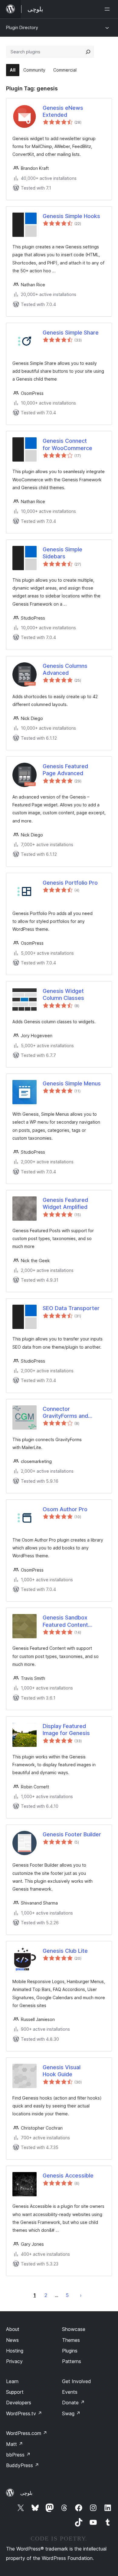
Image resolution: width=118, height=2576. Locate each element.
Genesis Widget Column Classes (63, 994)
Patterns (72, 2361)
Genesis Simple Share (71, 333)
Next (81, 2295)
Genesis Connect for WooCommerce (67, 444)
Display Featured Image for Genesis (66, 1730)
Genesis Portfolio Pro (70, 883)
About (13, 2329)
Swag (71, 2413)
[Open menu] (108, 9)
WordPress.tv (24, 2413)
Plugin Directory (22, 27)
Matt (15, 2444)
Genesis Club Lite (65, 1951)
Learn (12, 2381)
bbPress (18, 2455)
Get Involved (77, 2381)
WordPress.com (27, 2433)
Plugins (70, 2351)
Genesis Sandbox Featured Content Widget (65, 1621)
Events (70, 2392)
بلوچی (26, 2493)
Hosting (15, 2351)
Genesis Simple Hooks (71, 216)
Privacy (14, 2361)
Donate (73, 2403)
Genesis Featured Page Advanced (65, 770)
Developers (19, 2403)
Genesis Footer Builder (72, 1834)
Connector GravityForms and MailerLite (65, 1413)
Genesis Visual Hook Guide (62, 2071)
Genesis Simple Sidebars (62, 553)
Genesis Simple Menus (72, 1083)
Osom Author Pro (65, 1509)
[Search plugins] (88, 52)
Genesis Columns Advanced (65, 669)
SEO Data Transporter (71, 1308)
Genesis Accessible (68, 2176)
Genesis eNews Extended (63, 111)
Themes (71, 2340)
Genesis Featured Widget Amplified (65, 1203)
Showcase (74, 2329)
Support (15, 2392)
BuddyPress (23, 2465)
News (12, 2340)
